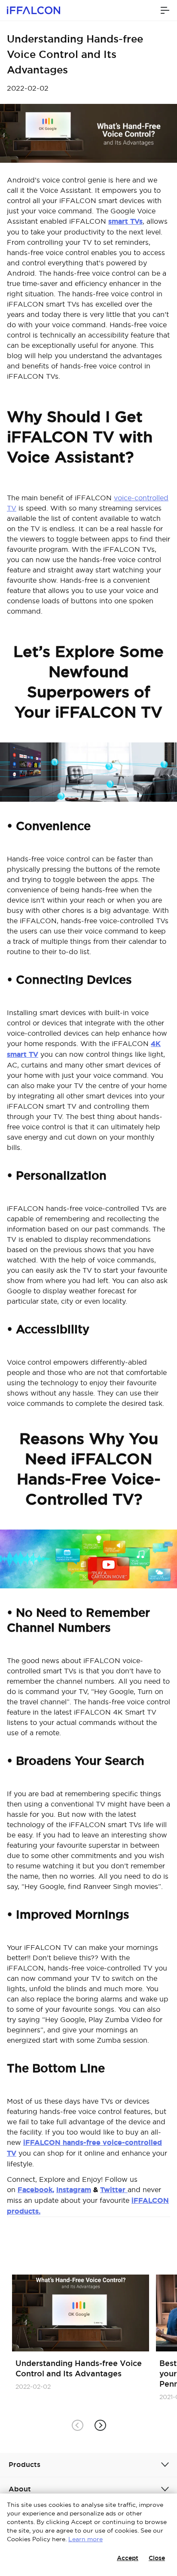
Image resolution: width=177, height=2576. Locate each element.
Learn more (85, 2539)
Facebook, (36, 2190)
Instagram (74, 2190)
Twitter (114, 2190)
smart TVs (125, 221)
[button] (100, 2425)
